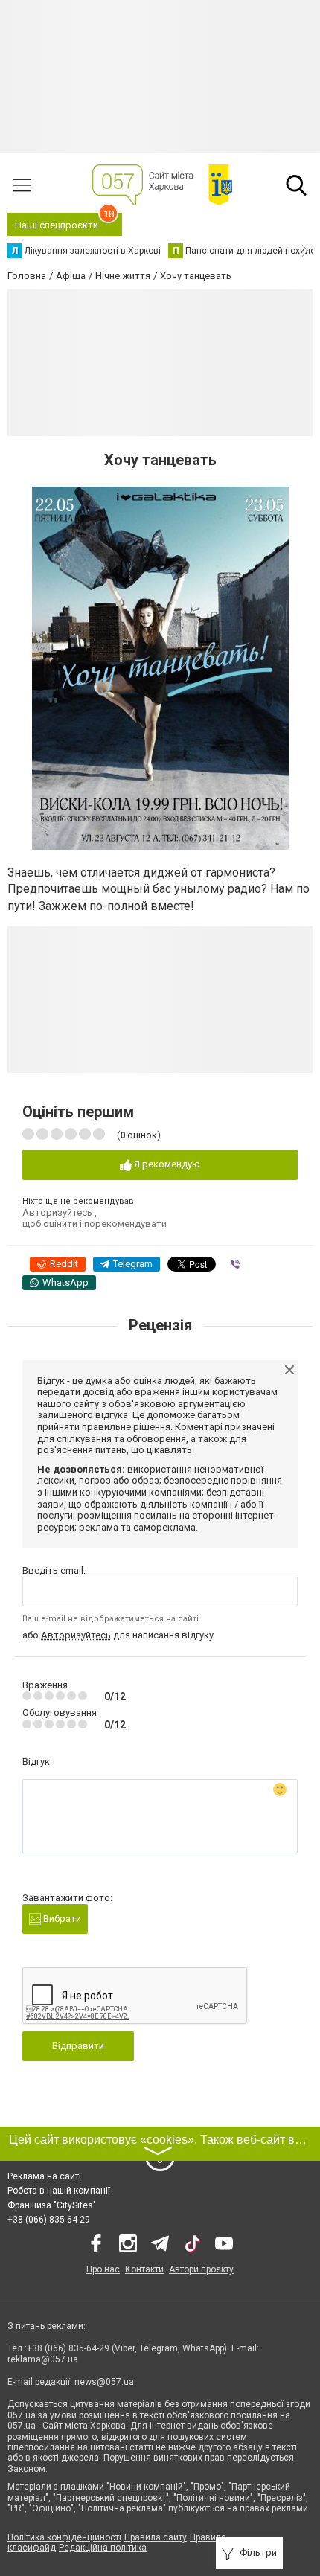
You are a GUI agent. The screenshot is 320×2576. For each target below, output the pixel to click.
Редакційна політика (103, 2548)
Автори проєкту (201, 2269)
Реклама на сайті (44, 2176)
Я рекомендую (166, 1164)
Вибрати (61, 1919)
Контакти (144, 2269)
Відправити (78, 2046)
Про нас (103, 2269)
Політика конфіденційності (64, 2537)
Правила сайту (156, 2537)
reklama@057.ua (43, 2359)
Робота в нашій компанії (59, 2191)
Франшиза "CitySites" (52, 2205)
